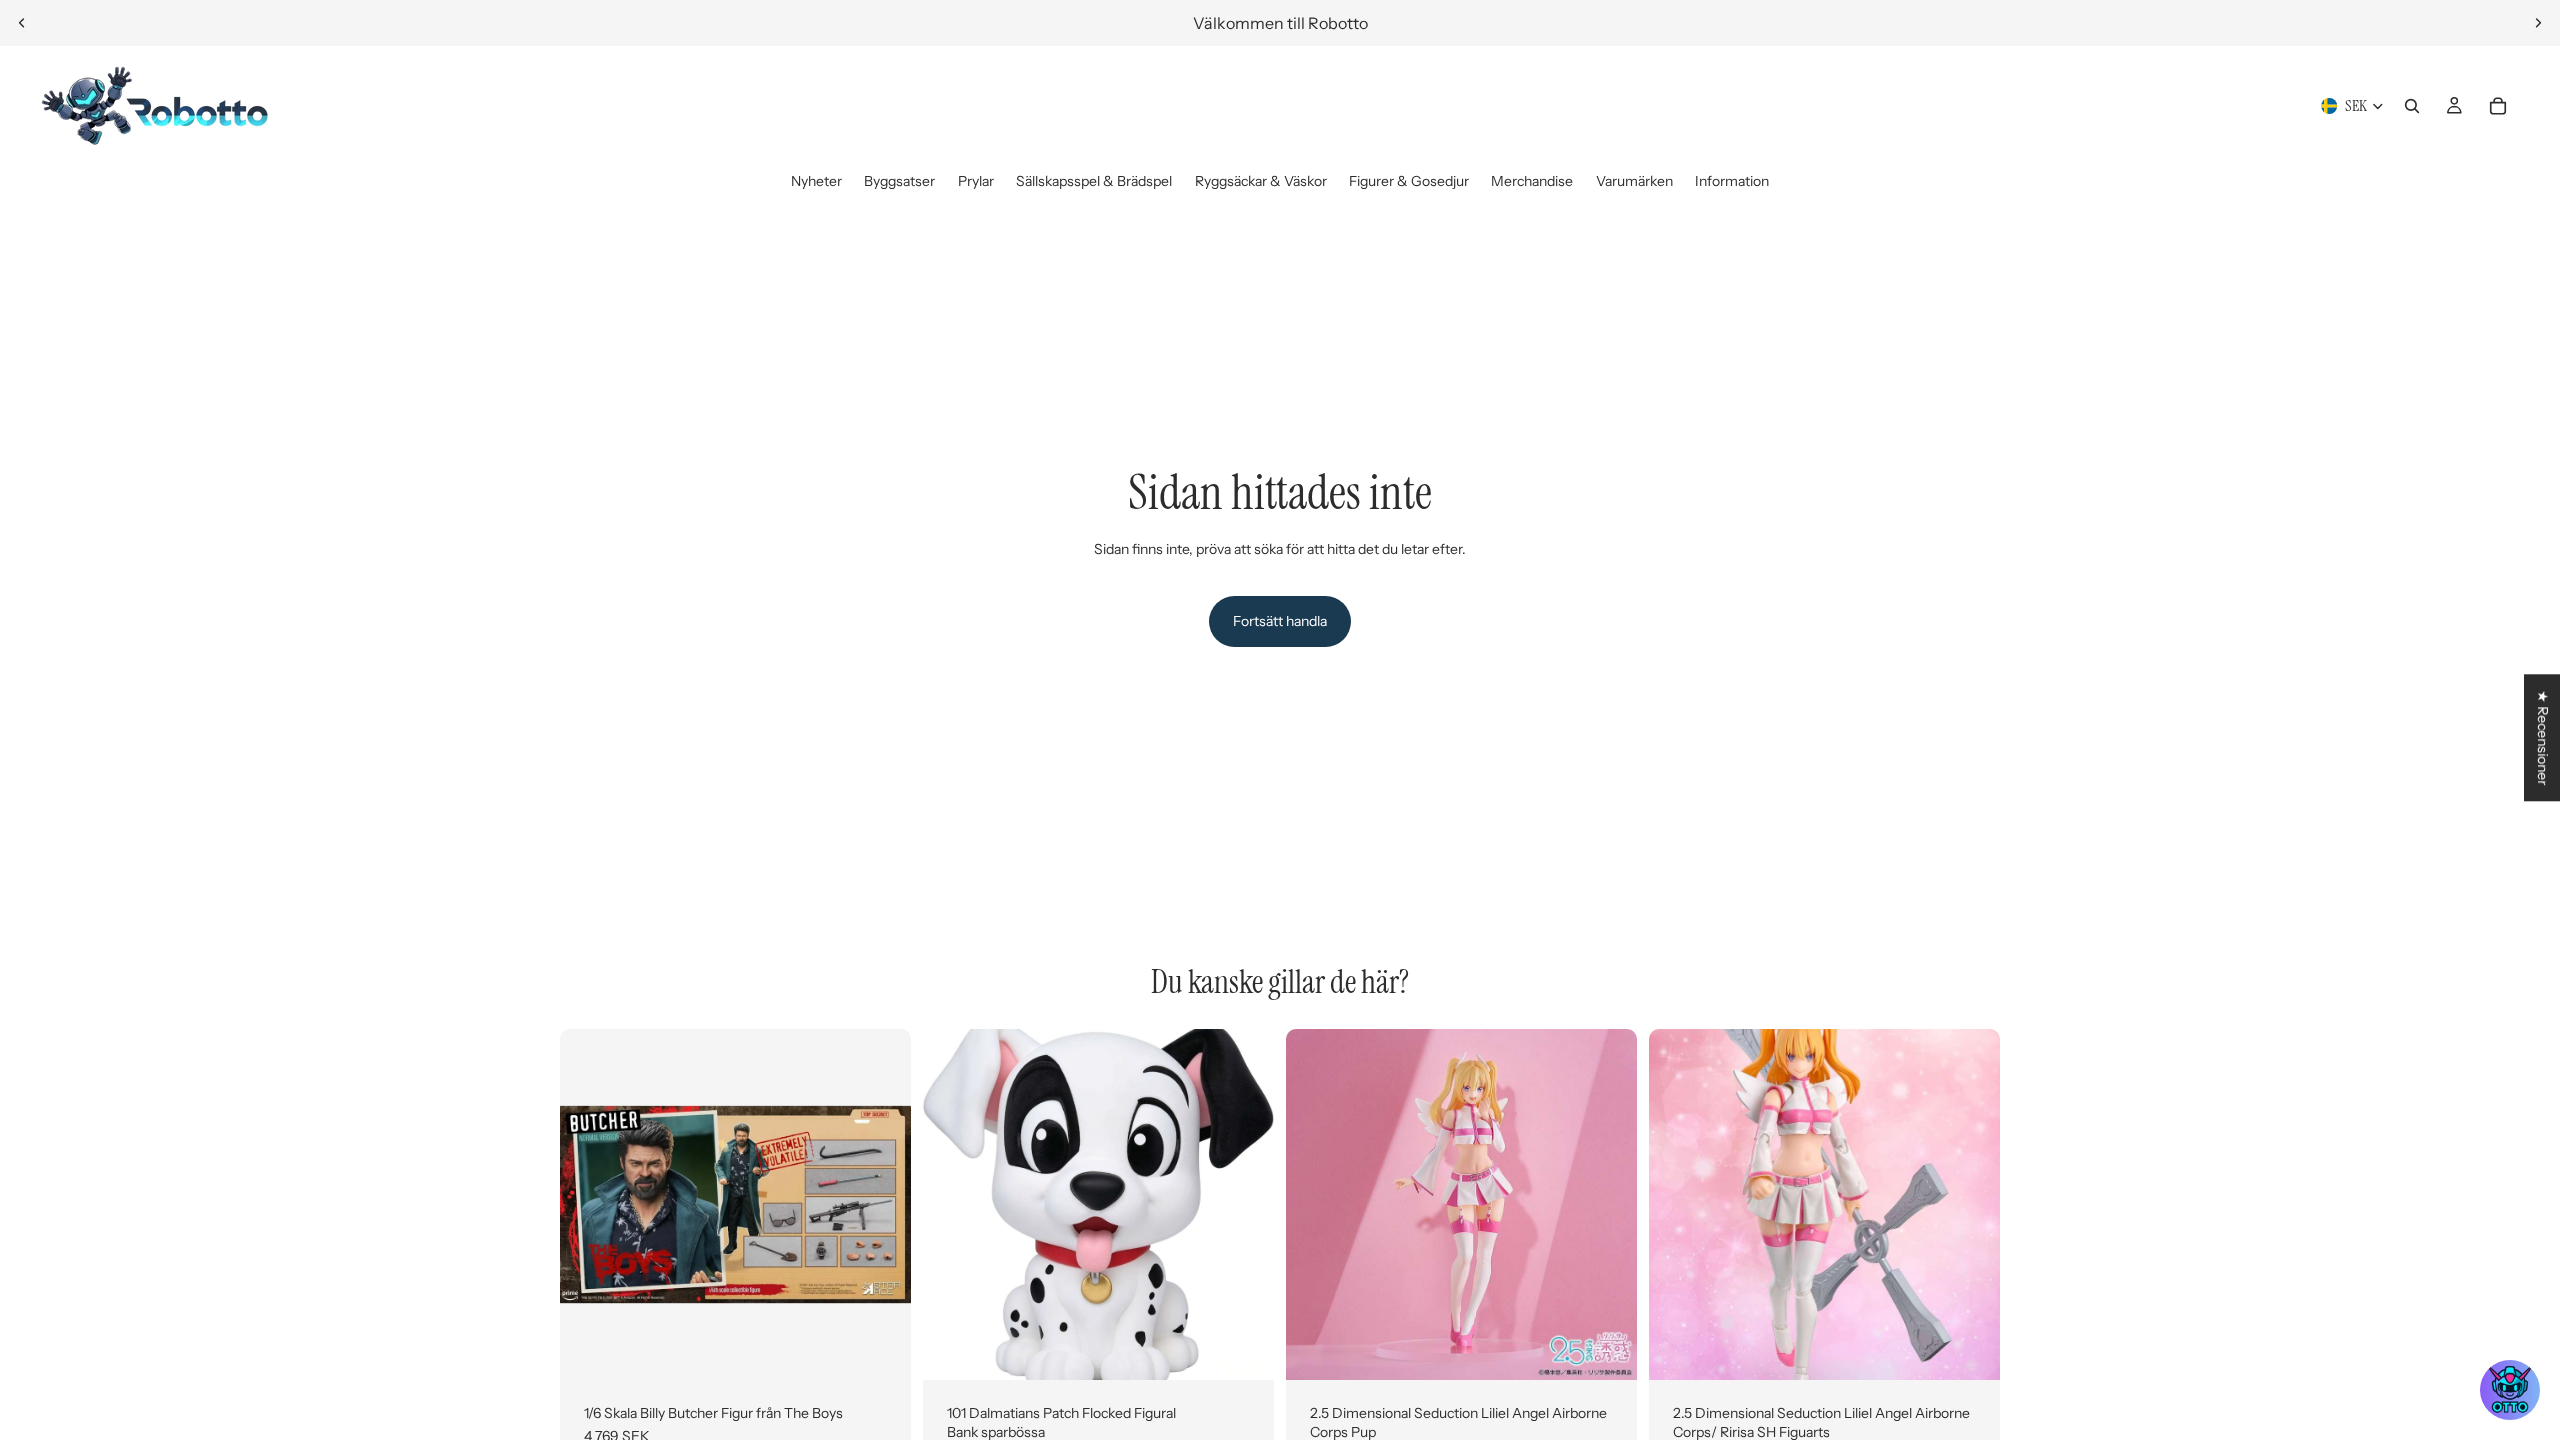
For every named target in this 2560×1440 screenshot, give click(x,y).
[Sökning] (2412, 106)
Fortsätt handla (1280, 621)
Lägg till (897, 1348)
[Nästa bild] (2538, 23)
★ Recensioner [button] (2543, 737)
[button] (2510, 1390)
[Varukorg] (2498, 106)
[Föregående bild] (22, 23)
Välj (1260, 1348)
